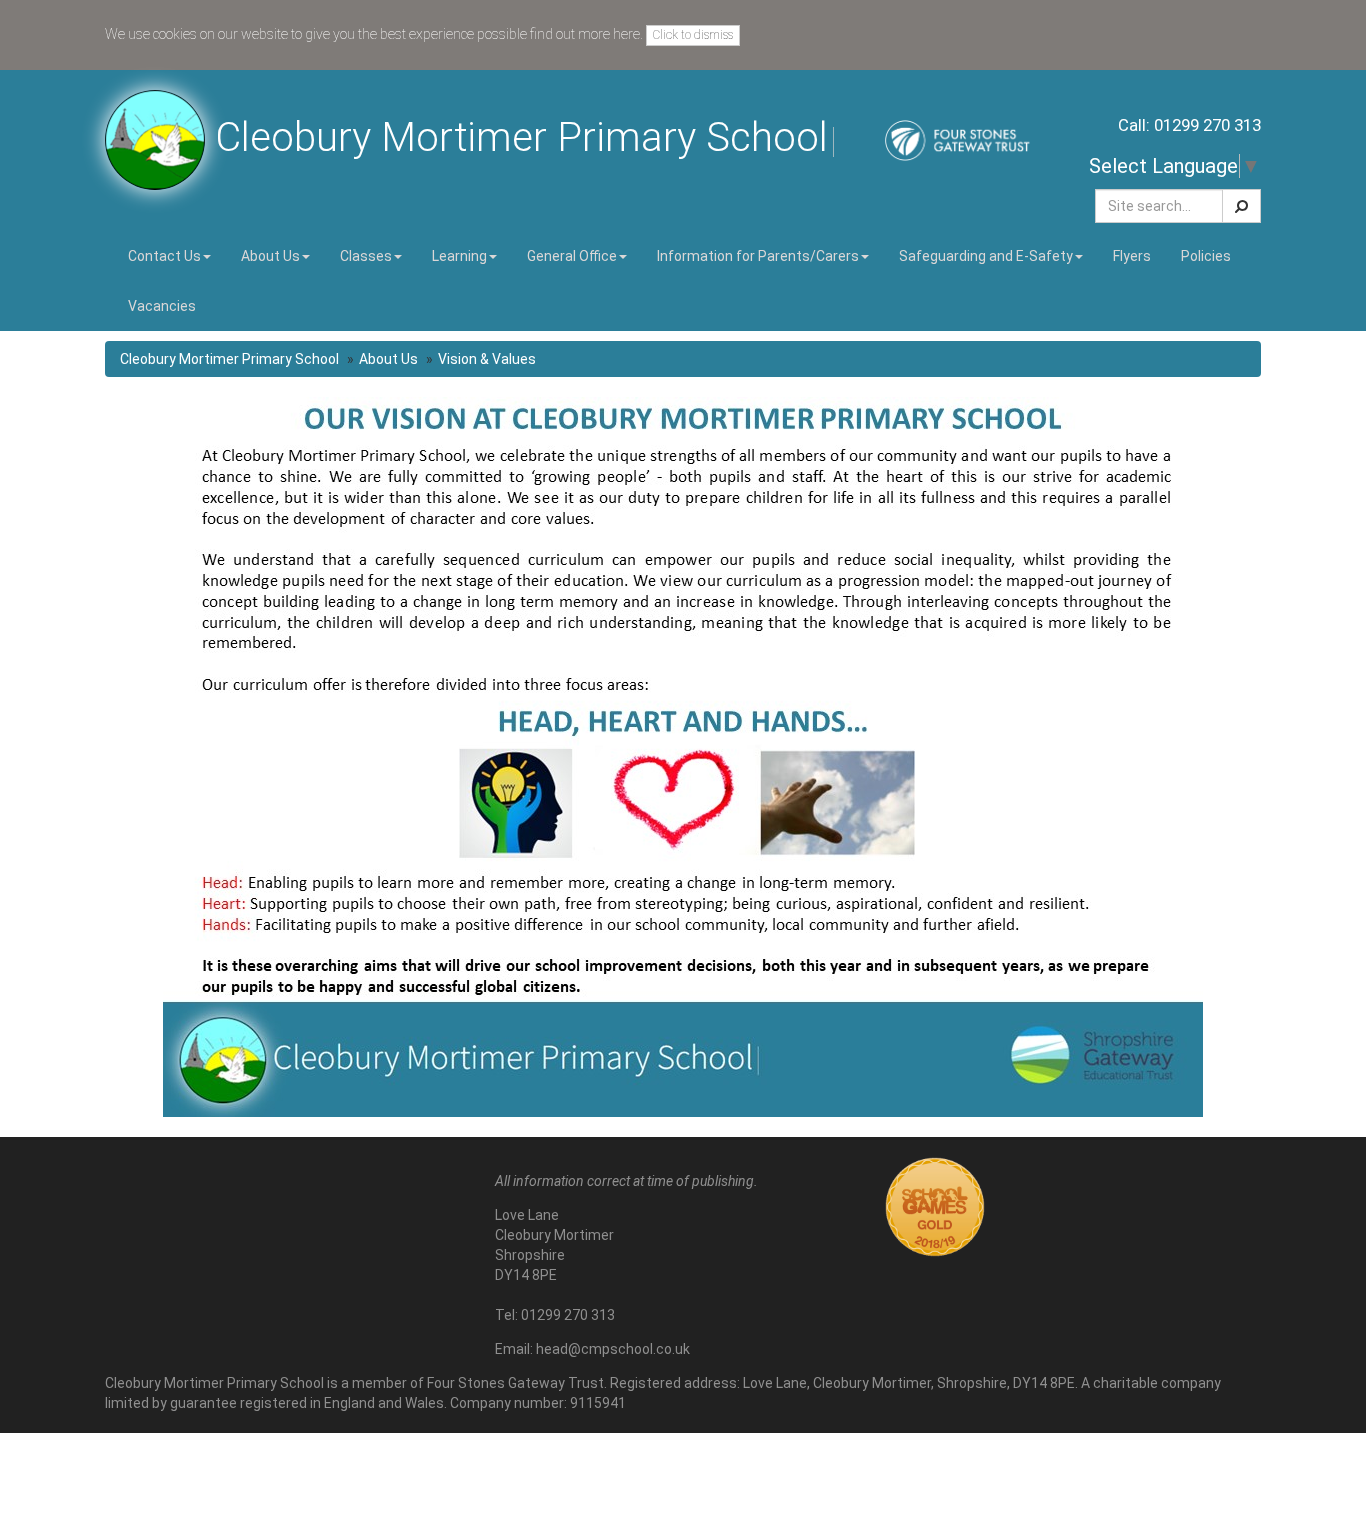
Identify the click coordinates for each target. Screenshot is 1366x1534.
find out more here (585, 34)
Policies (1206, 256)
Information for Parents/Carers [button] (758, 256)
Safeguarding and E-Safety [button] (986, 256)
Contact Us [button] (164, 256)
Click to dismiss (693, 35)
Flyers (1132, 256)
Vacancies (162, 306)
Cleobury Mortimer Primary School (229, 359)
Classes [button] (366, 256)
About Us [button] (270, 256)
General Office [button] (572, 256)
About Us (388, 359)
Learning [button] (459, 256)
